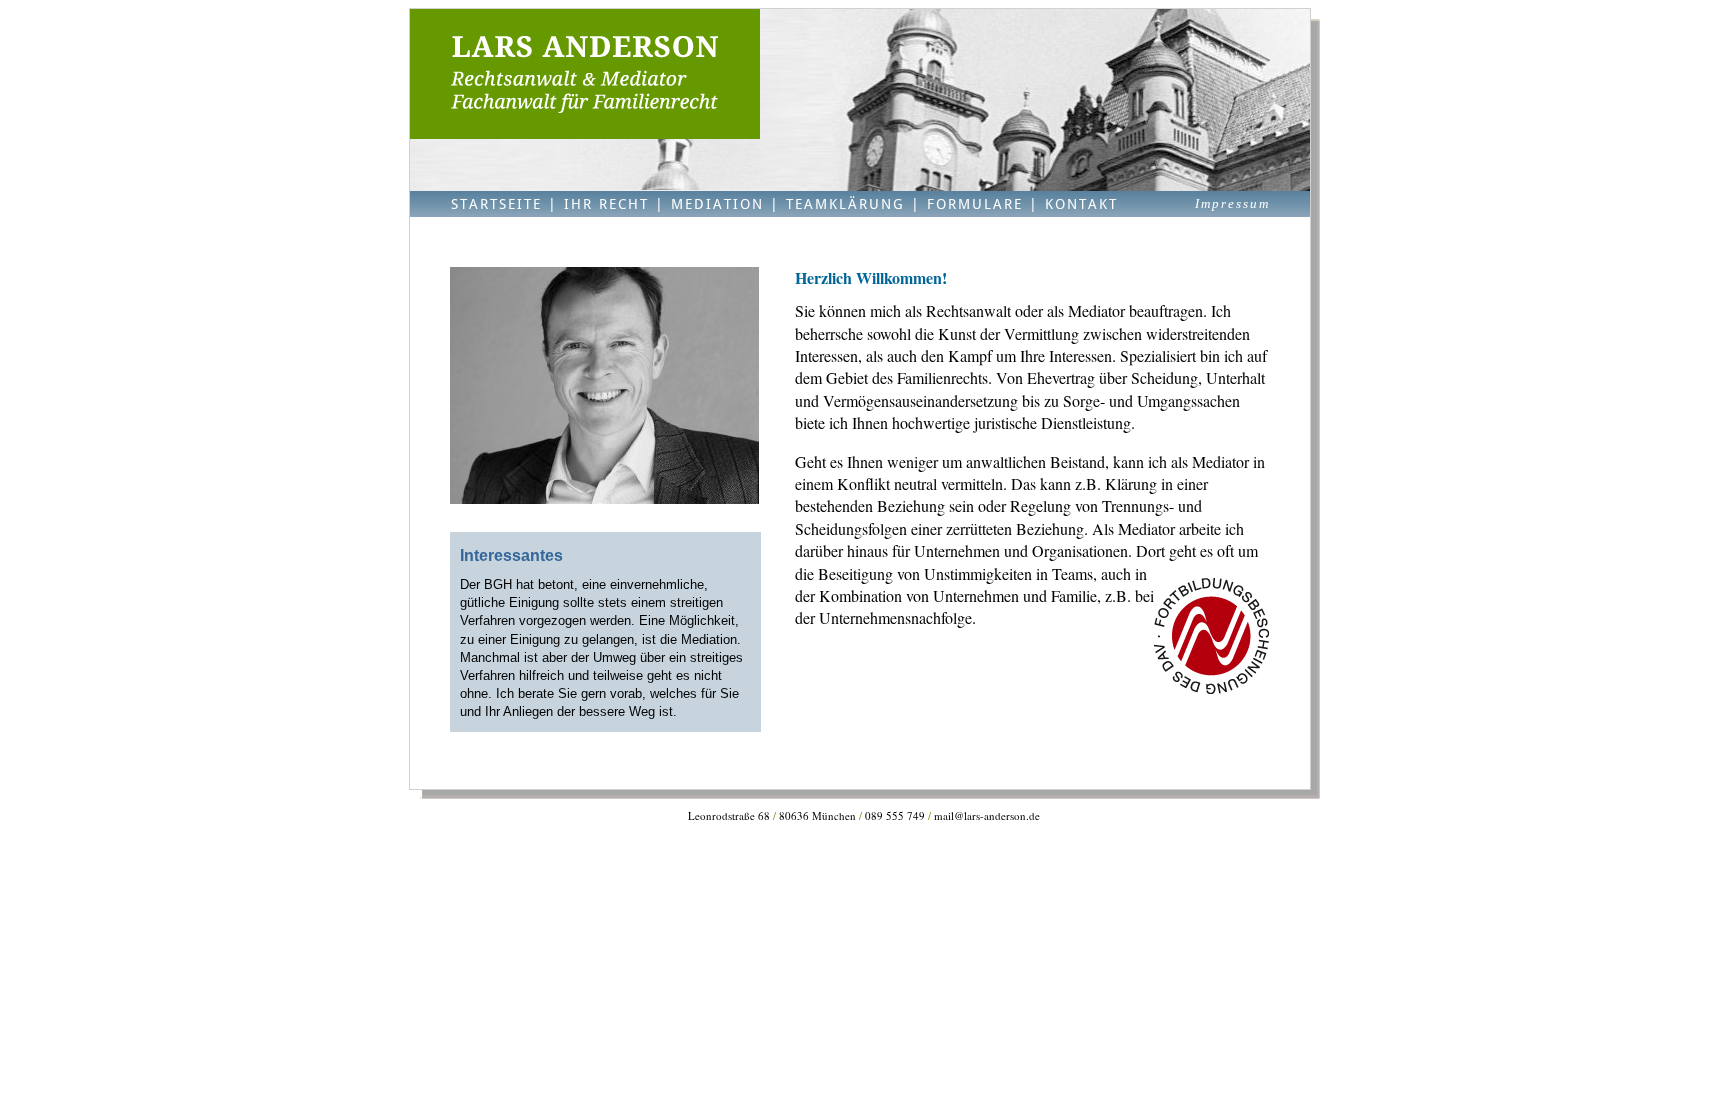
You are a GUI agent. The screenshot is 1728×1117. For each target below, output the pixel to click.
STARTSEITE (496, 204)
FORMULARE (975, 204)
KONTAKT (1081, 204)
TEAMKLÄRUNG (845, 204)
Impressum (1232, 203)
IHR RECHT (606, 204)
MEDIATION (717, 204)
